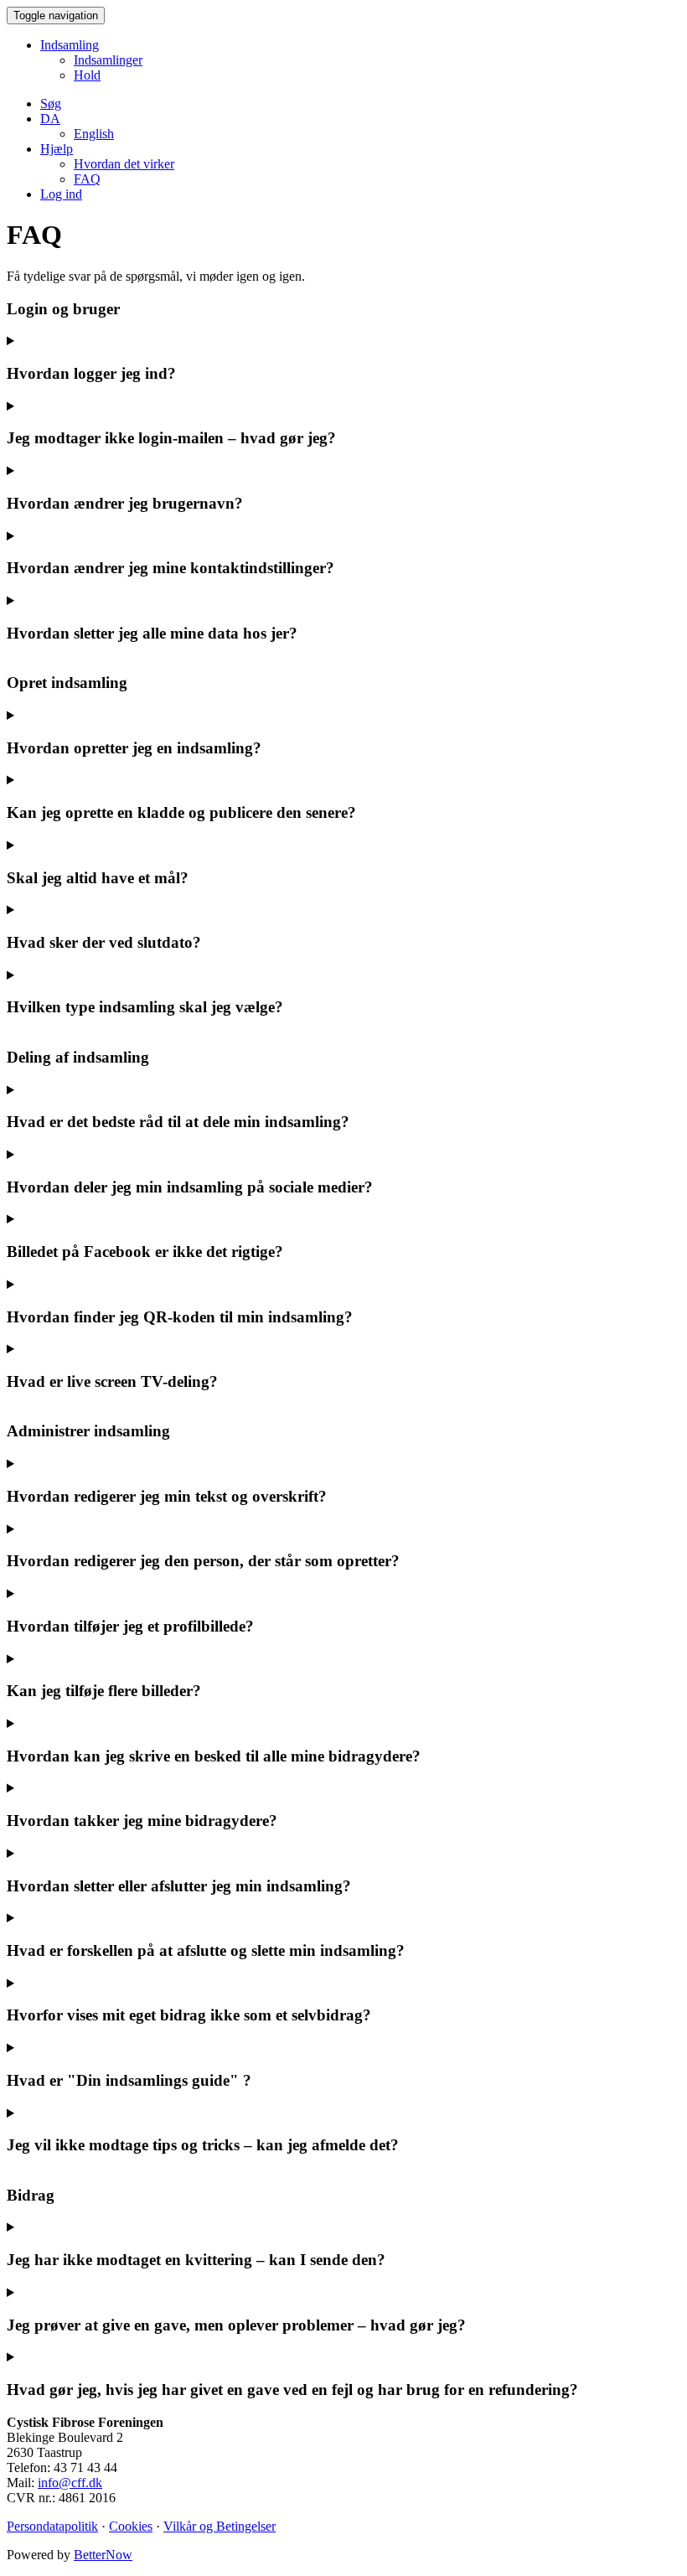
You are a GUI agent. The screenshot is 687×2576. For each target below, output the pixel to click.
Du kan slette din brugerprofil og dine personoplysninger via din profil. (194, 641)
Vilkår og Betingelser (220, 2526)
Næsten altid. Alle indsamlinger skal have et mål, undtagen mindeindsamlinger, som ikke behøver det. (274, 886)
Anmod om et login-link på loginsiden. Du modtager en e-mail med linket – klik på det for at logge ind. (279, 381)
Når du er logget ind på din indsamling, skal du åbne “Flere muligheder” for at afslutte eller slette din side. (285, 1894)
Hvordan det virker (124, 164)
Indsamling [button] (70, 45)
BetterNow (103, 2555)
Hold (87, 75)
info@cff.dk (70, 2483)
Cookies (131, 2526)
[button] (50, 119)
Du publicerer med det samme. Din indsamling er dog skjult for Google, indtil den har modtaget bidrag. (279, 820)
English (94, 134)
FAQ (87, 179)
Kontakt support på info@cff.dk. (292, 2398)
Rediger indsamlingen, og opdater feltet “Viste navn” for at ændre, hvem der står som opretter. (254, 1569)
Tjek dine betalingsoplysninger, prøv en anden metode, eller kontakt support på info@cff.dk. (251, 2333)
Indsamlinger (108, 60)
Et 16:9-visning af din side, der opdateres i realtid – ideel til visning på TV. (203, 1389)
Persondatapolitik (52, 2526)
